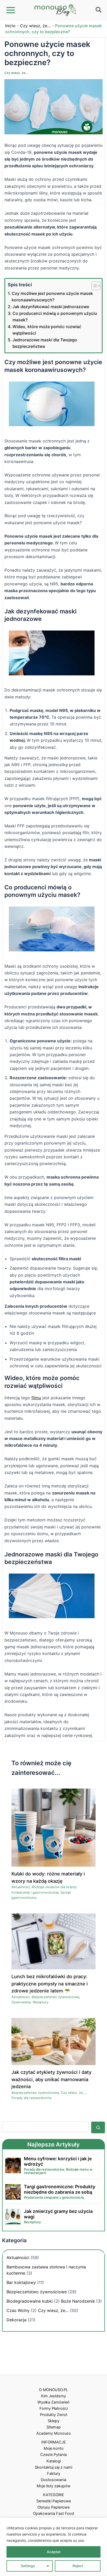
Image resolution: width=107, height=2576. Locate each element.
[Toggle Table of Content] (93, 286)
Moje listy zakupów (53, 2486)
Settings (28, 2566)
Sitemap (54, 2427)
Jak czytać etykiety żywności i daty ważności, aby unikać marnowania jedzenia (51, 2079)
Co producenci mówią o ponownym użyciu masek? (55, 317)
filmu (36, 1398)
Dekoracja (16, 2320)
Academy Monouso (54, 2433)
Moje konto (54, 2448)
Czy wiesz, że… (35, 26)
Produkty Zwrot (54, 2415)
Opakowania (21, 2002)
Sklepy (54, 2421)
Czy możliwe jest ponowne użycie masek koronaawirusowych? (52, 297)
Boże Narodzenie (78, 2301)
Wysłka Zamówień (53, 2402)
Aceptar (54, 2552)
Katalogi (54, 2461)
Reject (78, 2566)
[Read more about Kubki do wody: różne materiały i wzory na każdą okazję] (53, 1827)
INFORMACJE (54, 2442)
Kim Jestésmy (53, 2396)
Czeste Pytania (53, 2455)
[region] (53, 2547)
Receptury (41, 2002)
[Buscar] (98, 2127)
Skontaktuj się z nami (53, 2467)
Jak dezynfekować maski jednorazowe (51, 307)
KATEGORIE (54, 2495)
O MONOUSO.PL (53, 2390)
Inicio (10, 26)
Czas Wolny (18, 2310)
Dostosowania (53, 2480)
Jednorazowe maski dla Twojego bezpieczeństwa (45, 343)
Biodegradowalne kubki (30, 2301)
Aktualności (21, 1887)
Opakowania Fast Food (53, 2513)
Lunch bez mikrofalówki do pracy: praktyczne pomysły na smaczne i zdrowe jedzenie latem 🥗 (50, 1983)
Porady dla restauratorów (32, 2098)
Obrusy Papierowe (53, 2507)
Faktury (54, 2474)
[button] (99, 11)
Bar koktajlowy (21, 2282)
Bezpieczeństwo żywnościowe (55, 1997)
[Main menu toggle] (11, 10)
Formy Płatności (54, 2408)
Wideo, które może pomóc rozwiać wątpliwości (47, 330)
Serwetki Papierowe (54, 2501)
